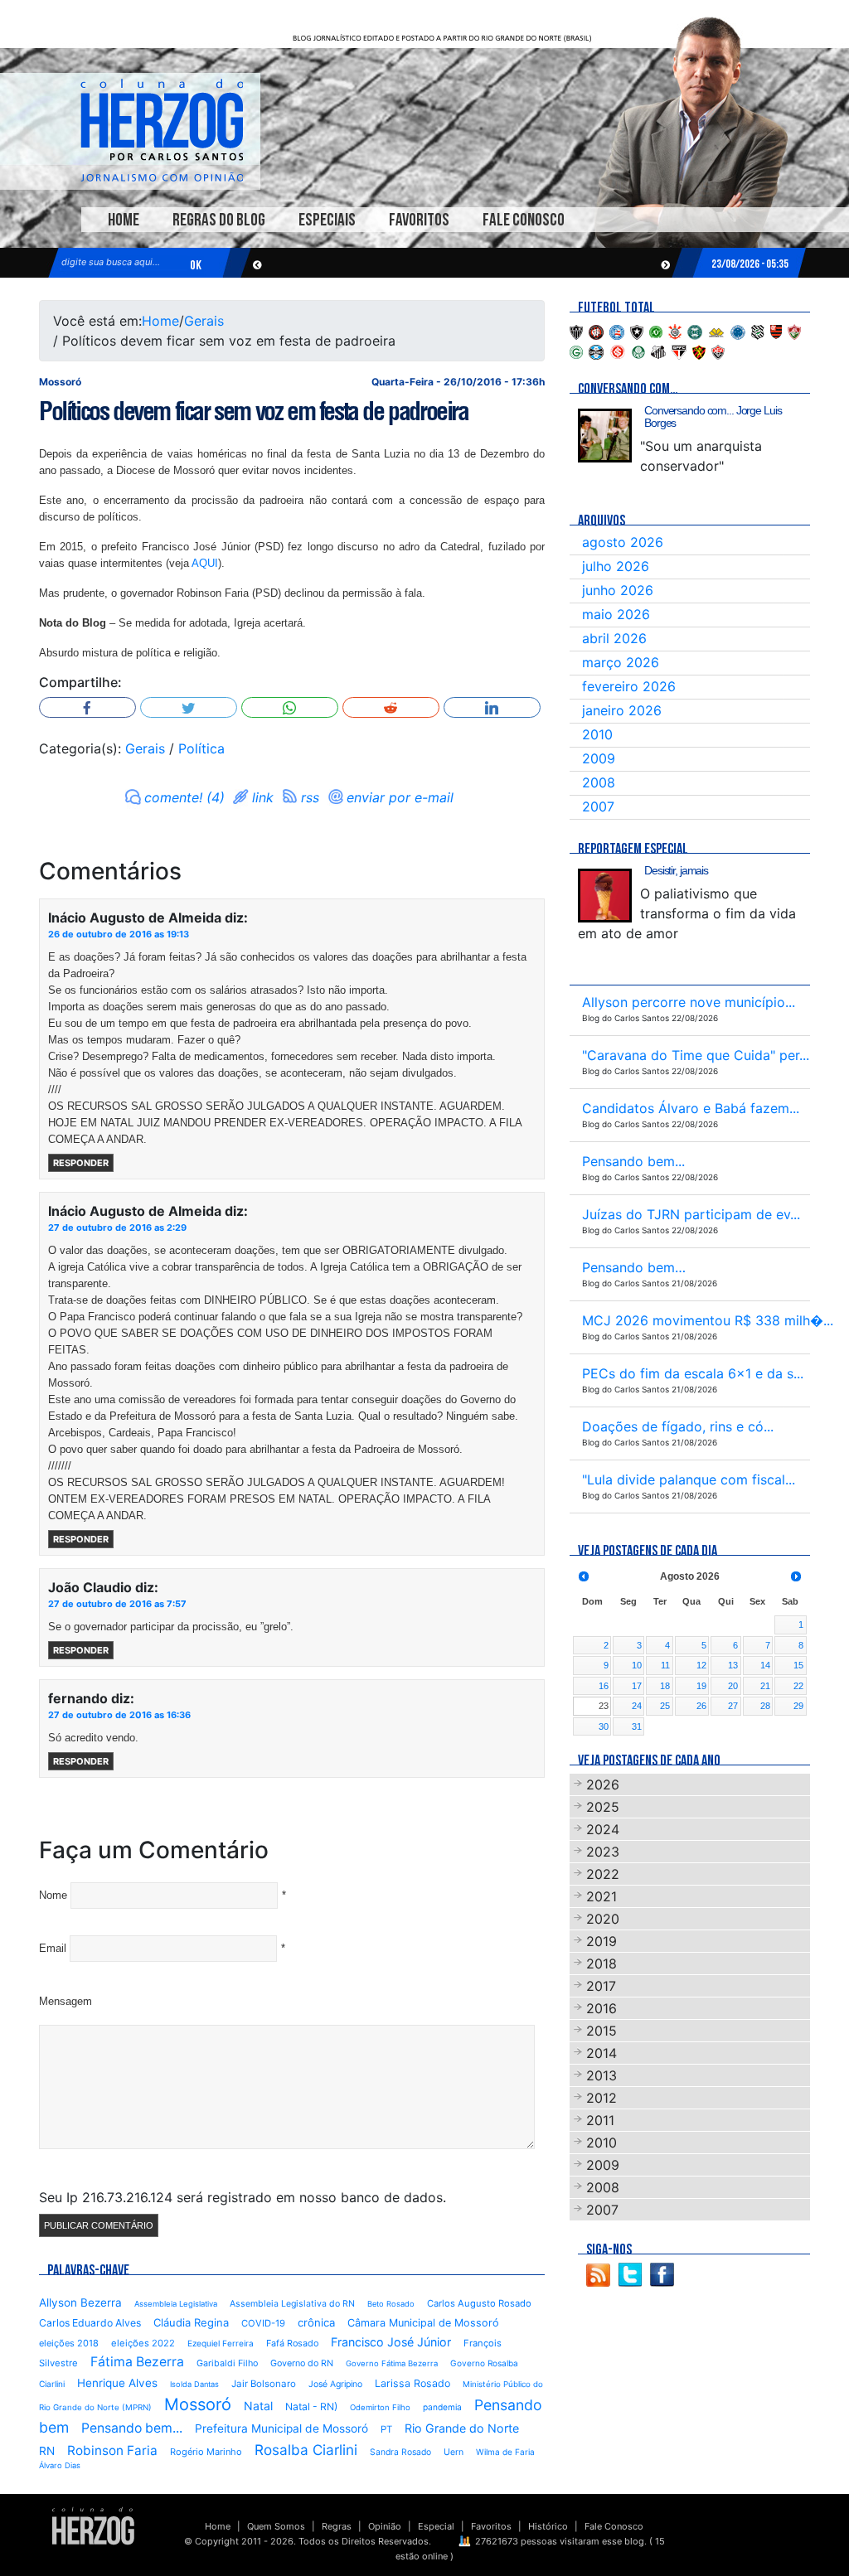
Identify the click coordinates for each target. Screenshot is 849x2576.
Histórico (548, 2526)
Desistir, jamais (676, 870)
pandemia (442, 2407)
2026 (603, 1784)
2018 (602, 1963)
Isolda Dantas (194, 2384)
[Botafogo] (637, 331)
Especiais (327, 220)
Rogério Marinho (206, 2452)
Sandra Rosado (400, 2452)
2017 (601, 1986)
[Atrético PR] (596, 331)
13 (733, 1665)
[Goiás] (576, 351)
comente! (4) (184, 797)
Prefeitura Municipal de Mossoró (281, 2428)
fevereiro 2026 (629, 686)
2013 (602, 2075)
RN (47, 2451)
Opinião (385, 2526)
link (263, 797)
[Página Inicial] (93, 2525)
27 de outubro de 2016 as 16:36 (119, 1715)
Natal (258, 2406)
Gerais (204, 321)
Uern (454, 2452)
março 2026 (621, 662)
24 (637, 1706)
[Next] (796, 1576)
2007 (598, 806)
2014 (602, 2053)
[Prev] (584, 1576)
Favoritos (419, 220)
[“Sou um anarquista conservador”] (605, 436)
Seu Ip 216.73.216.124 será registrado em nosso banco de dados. (243, 2197)
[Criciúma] (716, 331)
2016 (602, 2008)
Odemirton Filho (380, 2407)
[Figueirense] (758, 331)
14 (765, 1665)
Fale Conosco (524, 220)
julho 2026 (616, 566)
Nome (53, 1895)
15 (798, 1665)
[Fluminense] (794, 331)
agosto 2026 (623, 542)
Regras (337, 2526)
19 (701, 1686)
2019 (602, 1941)
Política (201, 748)
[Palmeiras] (638, 351)
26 (701, 1706)
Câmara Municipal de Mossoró (423, 2323)
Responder (81, 1163)
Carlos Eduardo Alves (90, 2323)
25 (665, 1706)
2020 (603, 1919)
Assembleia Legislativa (176, 2304)
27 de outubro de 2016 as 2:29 (117, 1227)
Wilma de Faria (505, 2452)
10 (637, 1665)
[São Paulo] (679, 351)
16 (604, 1686)
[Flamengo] (776, 331)
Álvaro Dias (60, 2465)
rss (310, 797)
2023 (603, 1852)
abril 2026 (614, 638)
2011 (600, 2120)
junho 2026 (618, 590)
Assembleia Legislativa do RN (292, 2304)
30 (604, 1726)
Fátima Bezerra (137, 2362)
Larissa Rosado (412, 2383)
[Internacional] (618, 351)
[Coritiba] (695, 331)
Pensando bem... (132, 2428)
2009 (599, 758)
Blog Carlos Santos (162, 130)
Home (124, 220)
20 (733, 1686)
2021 (602, 1896)
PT (386, 2429)
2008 (599, 782)
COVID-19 (263, 2323)
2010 (597, 734)
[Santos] (658, 351)
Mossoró (198, 2404)
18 (665, 1686)
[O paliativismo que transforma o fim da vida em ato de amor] (605, 896)
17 (637, 1686)
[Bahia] (617, 331)
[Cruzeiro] (738, 331)
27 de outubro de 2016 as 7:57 (117, 1604)
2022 (603, 1874)
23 (604, 1706)
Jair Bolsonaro (264, 2384)
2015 (602, 2031)
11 (665, 1665)
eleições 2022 (143, 2343)
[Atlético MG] (576, 331)
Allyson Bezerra (80, 2302)
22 (798, 1686)
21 (765, 1686)
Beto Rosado (391, 2304)
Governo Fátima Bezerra (392, 2363)
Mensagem (65, 2001)
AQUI (205, 563)
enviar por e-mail (400, 797)
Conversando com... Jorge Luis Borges (713, 416)
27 (733, 1706)
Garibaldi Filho (227, 2363)
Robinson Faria (112, 2450)
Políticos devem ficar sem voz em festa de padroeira (254, 411)
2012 (602, 2098)
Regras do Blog (219, 220)
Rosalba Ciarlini (306, 2450)
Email (53, 1948)
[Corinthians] (675, 331)
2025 (603, 1807)
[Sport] (699, 351)
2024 (603, 1829)
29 (798, 1706)
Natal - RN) (311, 2407)
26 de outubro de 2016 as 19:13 (119, 934)
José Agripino (335, 2384)
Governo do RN (302, 2363)
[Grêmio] (596, 351)
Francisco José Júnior (391, 2342)
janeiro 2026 (622, 710)
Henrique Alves (117, 2383)
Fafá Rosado (292, 2343)
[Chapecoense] (656, 331)
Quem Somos (276, 2526)
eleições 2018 (69, 2343)
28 (765, 1706)
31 (637, 1726)
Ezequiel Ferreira (221, 2343)
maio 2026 (616, 614)
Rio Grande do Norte (462, 2428)
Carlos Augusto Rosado (479, 2303)
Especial (436, 2526)
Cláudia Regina (191, 2322)
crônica (316, 2322)
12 (701, 1665)
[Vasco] (718, 351)
